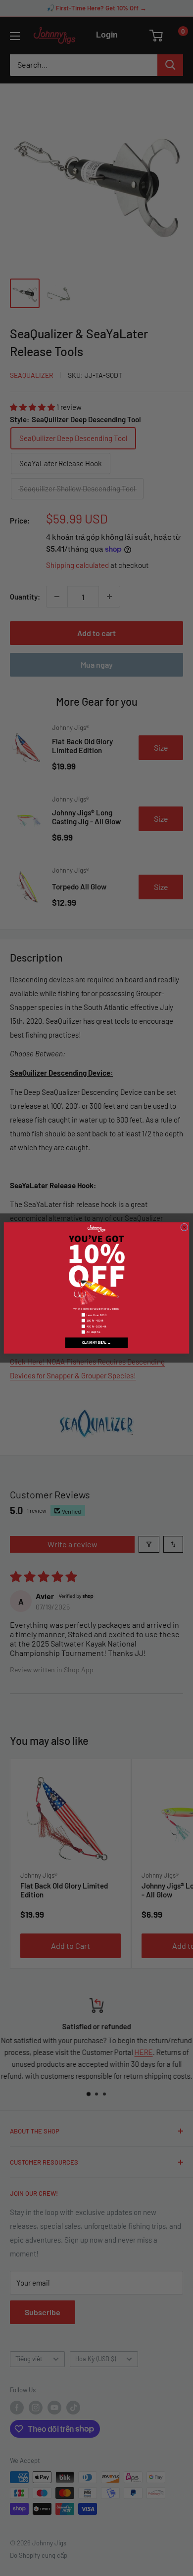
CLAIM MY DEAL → (96, 1343)
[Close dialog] (185, 1227)
